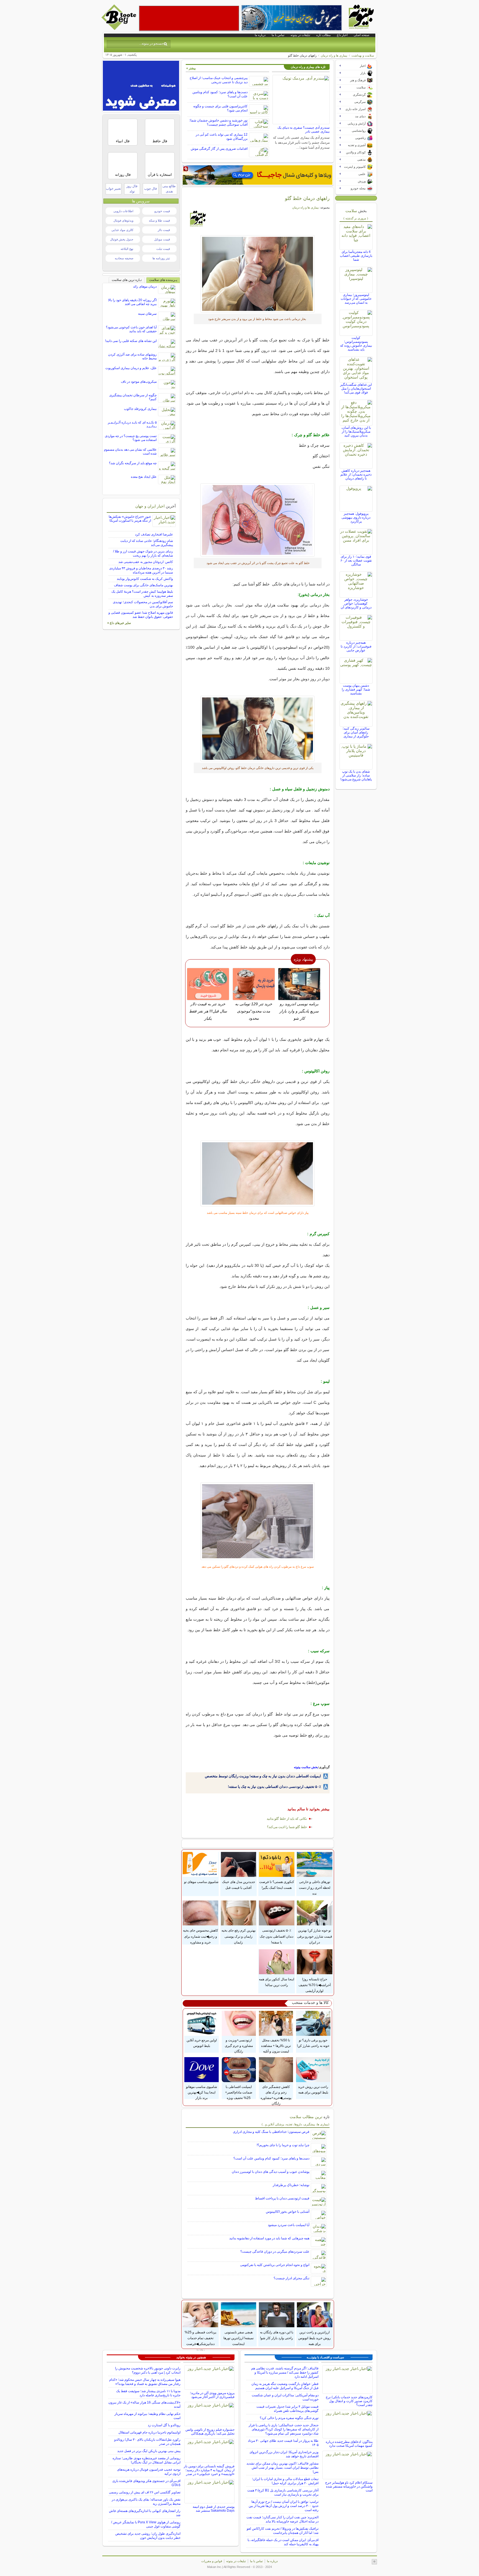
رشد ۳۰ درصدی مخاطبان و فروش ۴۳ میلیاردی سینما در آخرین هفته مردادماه (141, 570)
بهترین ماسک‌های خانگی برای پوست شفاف (143, 585)
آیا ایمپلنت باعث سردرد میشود (289, 2225)
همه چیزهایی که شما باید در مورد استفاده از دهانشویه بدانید (269, 2238)
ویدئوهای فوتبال (123, 220)
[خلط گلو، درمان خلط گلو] (258, 274)
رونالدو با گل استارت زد (164, 2425)
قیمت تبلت (163, 249)
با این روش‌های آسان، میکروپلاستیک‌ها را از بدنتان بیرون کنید (356, 432)
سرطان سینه (147, 314)
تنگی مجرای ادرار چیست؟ (291, 2278)
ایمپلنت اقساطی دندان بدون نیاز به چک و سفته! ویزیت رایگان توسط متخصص (263, 1776)
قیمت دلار (164, 230)
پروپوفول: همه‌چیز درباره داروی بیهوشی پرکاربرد (356, 517)
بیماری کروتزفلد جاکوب (140, 409)
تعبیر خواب (113, 189)
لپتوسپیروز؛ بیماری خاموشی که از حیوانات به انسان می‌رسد (356, 299)
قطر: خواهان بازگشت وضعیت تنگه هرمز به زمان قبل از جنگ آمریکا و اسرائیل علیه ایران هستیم (285, 2386)
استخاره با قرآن (160, 175)
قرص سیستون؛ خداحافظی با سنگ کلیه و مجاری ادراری (271, 2132)
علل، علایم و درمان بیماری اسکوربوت (131, 368)
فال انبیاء (123, 141)
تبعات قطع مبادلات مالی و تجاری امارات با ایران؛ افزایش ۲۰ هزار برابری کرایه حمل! (285, 2481)
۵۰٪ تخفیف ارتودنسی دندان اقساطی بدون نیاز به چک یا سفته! (274, 1787)
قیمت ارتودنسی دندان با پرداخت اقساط (282, 2198)
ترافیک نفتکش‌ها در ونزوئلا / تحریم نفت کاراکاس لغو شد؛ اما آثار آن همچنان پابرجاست (283, 2531)
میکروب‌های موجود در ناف (139, 382)
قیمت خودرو (162, 211)
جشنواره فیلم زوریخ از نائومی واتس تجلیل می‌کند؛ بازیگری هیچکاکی (210, 2432)
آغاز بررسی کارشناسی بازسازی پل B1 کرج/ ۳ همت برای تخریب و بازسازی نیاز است (283, 2492)
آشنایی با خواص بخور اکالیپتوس (288, 2212)
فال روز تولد (132, 189)
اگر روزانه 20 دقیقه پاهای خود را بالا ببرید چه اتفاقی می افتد (132, 302)
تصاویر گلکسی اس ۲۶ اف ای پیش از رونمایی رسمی (145, 2492)
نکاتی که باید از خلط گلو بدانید (287, 1819)
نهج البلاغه (127, 249)
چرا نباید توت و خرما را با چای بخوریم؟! (283, 2145)
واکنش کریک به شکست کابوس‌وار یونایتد (145, 579)
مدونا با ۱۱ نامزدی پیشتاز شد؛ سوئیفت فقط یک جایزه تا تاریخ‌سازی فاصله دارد (148, 2393)
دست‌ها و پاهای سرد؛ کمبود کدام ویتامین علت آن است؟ (271, 2158)
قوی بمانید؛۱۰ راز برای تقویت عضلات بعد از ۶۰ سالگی (356, 560)
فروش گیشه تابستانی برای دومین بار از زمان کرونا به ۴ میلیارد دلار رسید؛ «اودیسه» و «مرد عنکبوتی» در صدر (209, 2470)
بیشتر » (191, 68)
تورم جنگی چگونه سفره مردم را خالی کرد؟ (289, 2418)
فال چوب (151, 189)
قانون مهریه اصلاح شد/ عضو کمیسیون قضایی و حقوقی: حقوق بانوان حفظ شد (141, 615)
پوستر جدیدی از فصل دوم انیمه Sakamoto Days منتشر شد (214, 2509)
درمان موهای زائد (145, 286)
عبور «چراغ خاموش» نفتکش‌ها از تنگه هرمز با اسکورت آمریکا (130, 519)
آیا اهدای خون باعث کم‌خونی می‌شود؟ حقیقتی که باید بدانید (131, 329)
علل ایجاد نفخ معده (144, 477)
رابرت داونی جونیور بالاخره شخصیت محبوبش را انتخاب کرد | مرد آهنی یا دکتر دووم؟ (148, 2370)
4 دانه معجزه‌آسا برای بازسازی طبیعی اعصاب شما (356, 256)
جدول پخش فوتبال (122, 239)
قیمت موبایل (162, 239)
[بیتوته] (119, 29)
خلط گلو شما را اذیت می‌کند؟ (287, 1827)
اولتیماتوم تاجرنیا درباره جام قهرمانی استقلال (149, 2432)
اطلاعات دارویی (123, 211)
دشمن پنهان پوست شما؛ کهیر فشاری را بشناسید (356, 689)
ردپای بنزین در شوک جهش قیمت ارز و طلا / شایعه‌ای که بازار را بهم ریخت (143, 553)
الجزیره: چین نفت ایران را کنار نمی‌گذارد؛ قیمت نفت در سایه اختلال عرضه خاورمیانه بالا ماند (282, 2519)
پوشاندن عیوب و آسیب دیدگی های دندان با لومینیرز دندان (271, 2172)
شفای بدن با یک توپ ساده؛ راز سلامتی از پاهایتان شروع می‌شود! (356, 775)
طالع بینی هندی (169, 189)
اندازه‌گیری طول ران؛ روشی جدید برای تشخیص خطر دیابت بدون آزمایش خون (148, 2536)
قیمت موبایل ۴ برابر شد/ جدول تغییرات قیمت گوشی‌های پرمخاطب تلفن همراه (287, 2409)
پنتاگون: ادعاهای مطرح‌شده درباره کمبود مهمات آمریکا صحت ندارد (349, 2444)
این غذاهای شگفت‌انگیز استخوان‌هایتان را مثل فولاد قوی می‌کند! (356, 389)
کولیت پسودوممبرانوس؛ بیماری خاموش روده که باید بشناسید (356, 344)
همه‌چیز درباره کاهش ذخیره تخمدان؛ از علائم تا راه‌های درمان (356, 474)
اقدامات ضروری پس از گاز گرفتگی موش (219, 149)
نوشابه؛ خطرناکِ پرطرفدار (291, 2185)
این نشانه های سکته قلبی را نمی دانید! (131, 341)
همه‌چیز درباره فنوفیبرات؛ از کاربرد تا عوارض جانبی (356, 646)
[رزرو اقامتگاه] (258, 175)
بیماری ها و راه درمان (334, 55)
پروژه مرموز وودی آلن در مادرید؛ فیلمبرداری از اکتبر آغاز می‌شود (212, 2395)
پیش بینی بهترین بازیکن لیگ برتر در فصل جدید (149, 2451)
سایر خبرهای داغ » (119, 623)
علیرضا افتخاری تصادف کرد (154, 534)
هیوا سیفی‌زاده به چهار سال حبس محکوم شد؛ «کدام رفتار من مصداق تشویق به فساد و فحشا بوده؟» (145, 2382)
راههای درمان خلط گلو (307, 198)
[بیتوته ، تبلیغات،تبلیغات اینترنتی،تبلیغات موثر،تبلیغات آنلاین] (189, 18)
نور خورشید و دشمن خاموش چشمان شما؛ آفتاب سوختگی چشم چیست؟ (218, 122)
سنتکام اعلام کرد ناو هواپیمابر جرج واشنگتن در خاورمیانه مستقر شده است (349, 2486)
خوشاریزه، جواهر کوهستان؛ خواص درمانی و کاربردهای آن (356, 603)
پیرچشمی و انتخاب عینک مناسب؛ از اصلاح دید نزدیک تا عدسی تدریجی (219, 80)
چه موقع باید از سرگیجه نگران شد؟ (133, 463)
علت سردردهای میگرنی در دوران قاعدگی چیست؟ (275, 2252)
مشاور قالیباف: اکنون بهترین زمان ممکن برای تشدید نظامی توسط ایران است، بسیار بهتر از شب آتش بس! (282, 2468)
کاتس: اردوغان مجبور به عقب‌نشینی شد (146, 562)
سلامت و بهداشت (363, 55)
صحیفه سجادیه (124, 258)
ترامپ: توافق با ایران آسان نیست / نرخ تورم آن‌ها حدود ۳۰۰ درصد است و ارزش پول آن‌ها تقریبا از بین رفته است (284, 2506)
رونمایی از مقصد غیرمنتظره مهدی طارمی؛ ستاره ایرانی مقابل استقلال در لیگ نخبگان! (146, 2460)
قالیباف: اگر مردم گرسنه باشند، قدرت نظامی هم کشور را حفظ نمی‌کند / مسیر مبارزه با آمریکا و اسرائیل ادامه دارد (285, 2372)
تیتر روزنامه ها (161, 258)
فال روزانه (123, 175)
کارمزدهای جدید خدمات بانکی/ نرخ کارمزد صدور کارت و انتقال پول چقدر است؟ (349, 2401)
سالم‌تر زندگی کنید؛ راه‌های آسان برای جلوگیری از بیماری (356, 732)
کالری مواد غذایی (122, 230)
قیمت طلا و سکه (159, 220)
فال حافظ (160, 141)
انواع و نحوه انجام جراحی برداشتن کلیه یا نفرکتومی (275, 2265)
